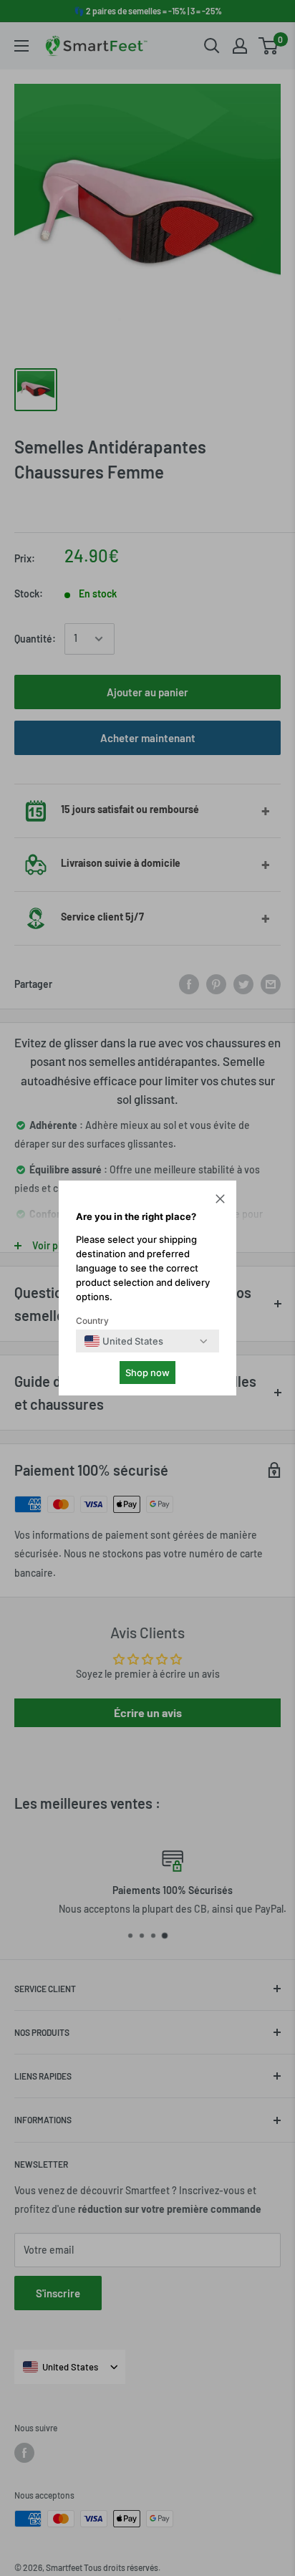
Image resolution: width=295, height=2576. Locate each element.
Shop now (147, 1373)
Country (92, 1321)
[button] (220, 1201)
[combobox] (124, 1341)
